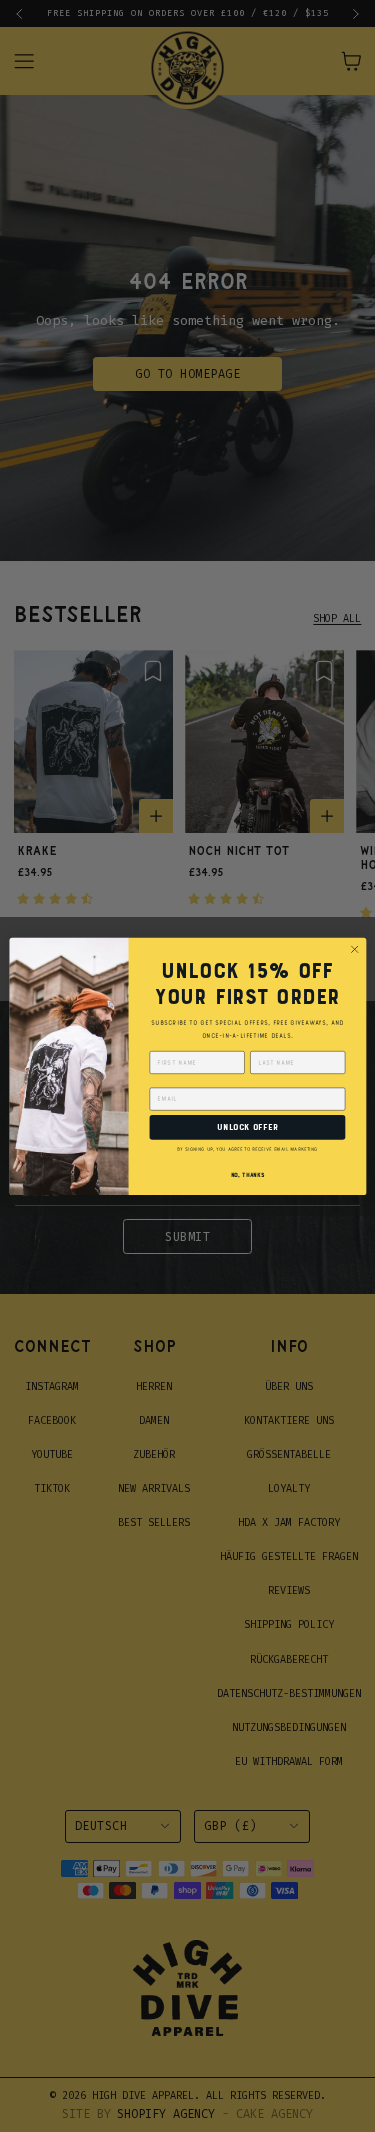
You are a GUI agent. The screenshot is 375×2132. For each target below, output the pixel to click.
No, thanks (247, 1175)
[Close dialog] (354, 949)
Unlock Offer (247, 1127)
